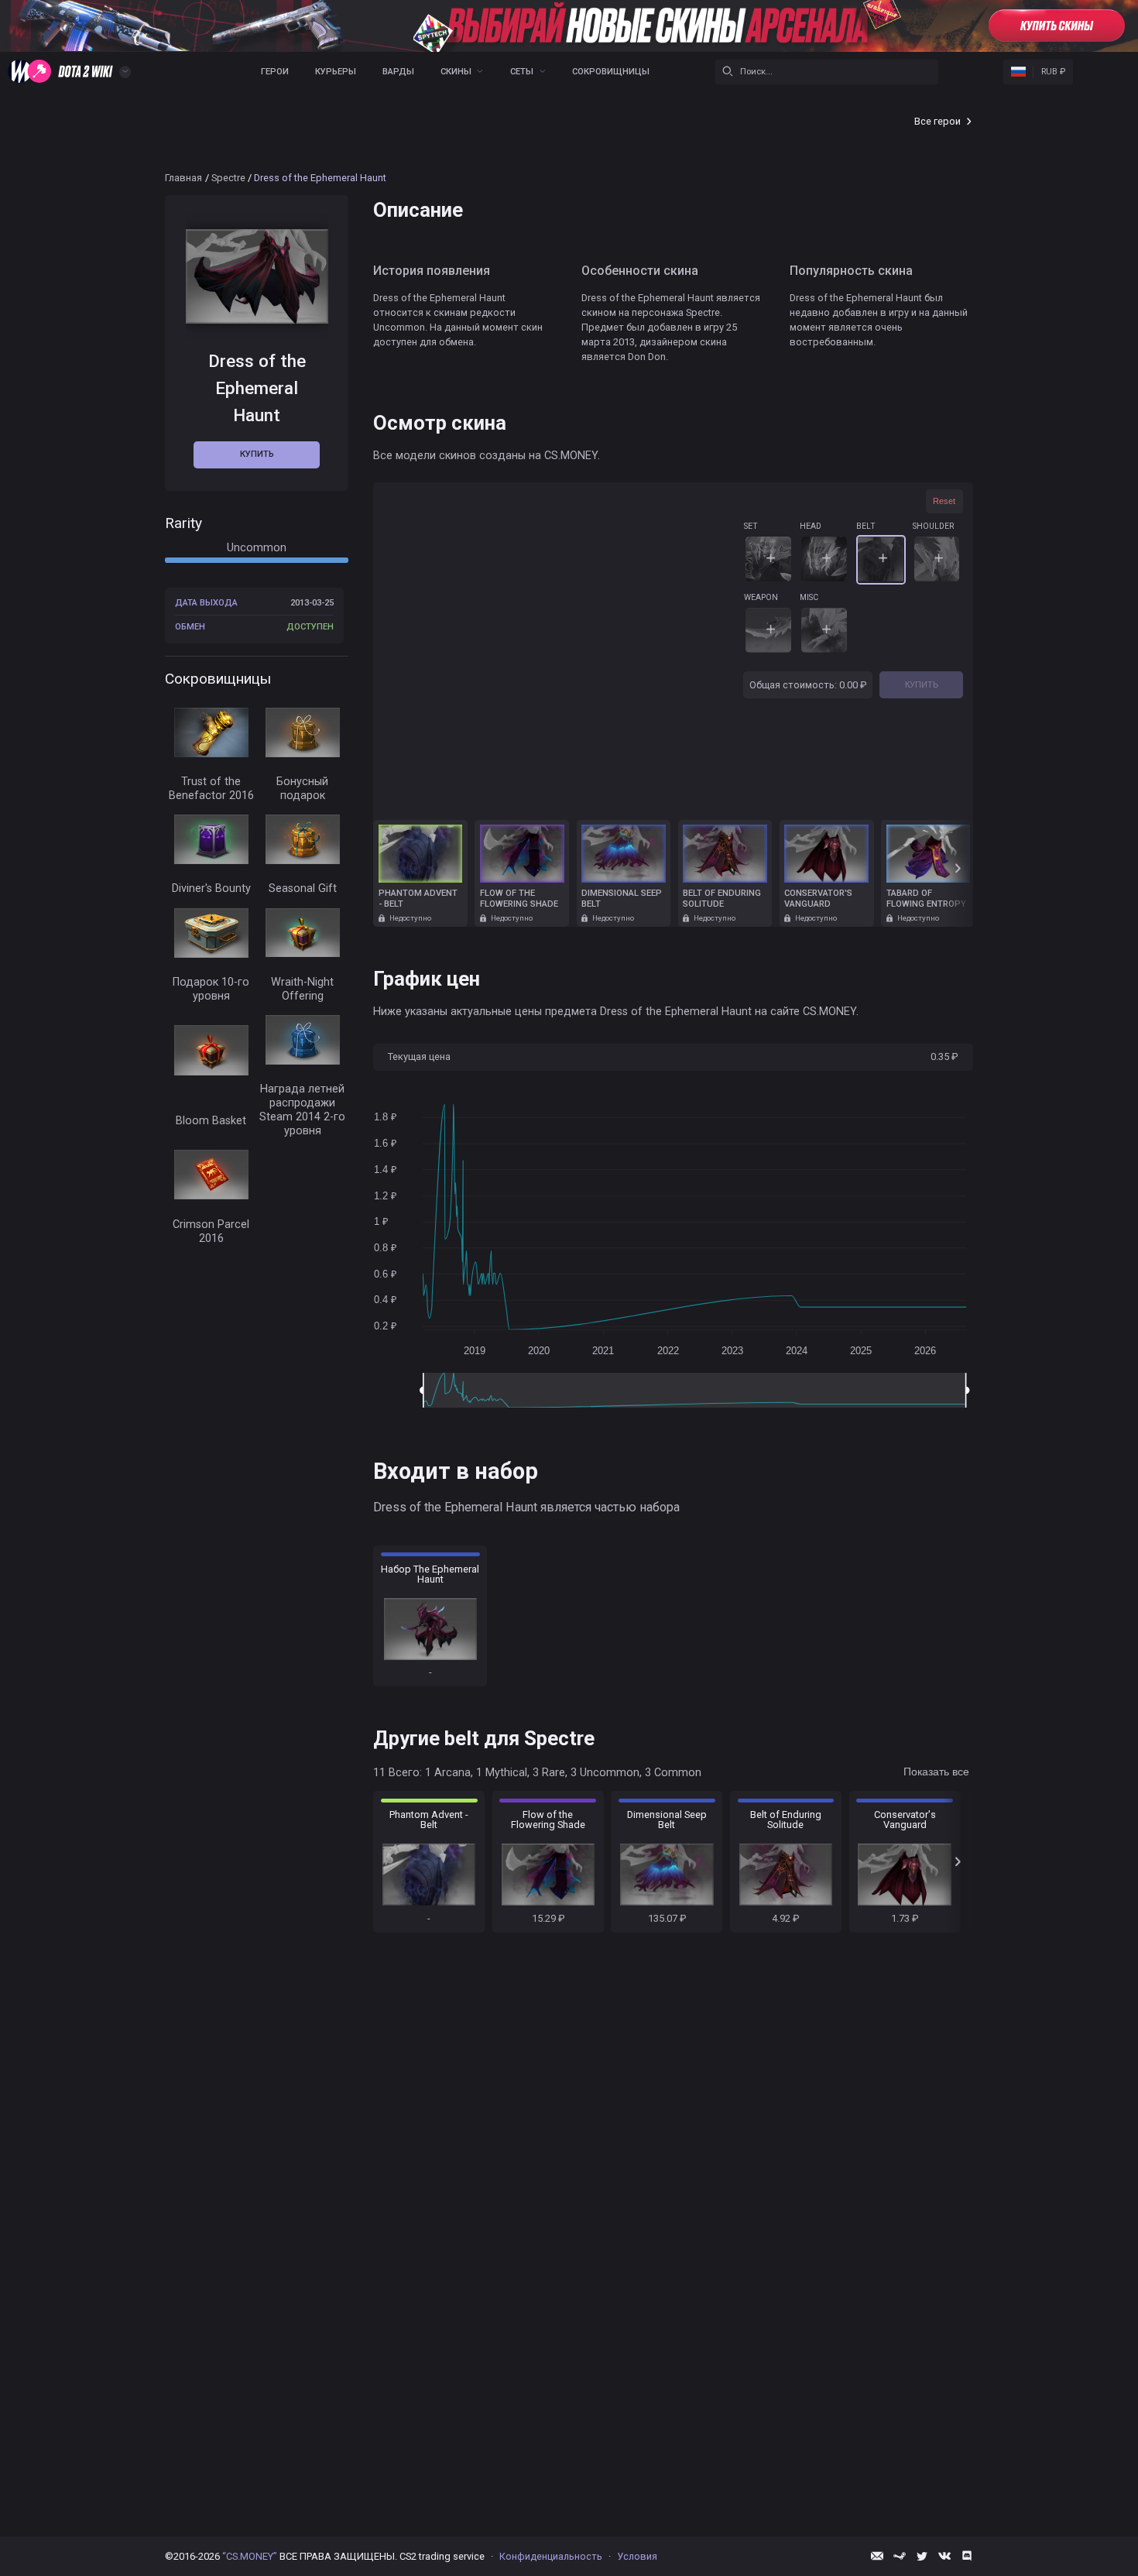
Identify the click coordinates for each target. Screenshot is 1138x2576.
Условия (637, 2556)
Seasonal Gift (303, 888)
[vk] (944, 2556)
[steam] (900, 2556)
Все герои (937, 121)
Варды (398, 72)
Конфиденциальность (551, 2556)
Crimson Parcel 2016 (211, 1231)
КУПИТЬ (922, 684)
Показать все (936, 1772)
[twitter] (922, 2556)
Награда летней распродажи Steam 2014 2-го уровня (302, 1109)
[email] (877, 2556)
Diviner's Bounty (211, 888)
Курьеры (336, 72)
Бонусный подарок (302, 788)
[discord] (967, 2556)
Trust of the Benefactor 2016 (211, 788)
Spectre (228, 178)
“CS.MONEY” (250, 2556)
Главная (183, 178)
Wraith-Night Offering (302, 988)
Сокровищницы (611, 72)
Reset (944, 501)
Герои (275, 72)
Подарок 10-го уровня (211, 988)
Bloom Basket (211, 1120)
